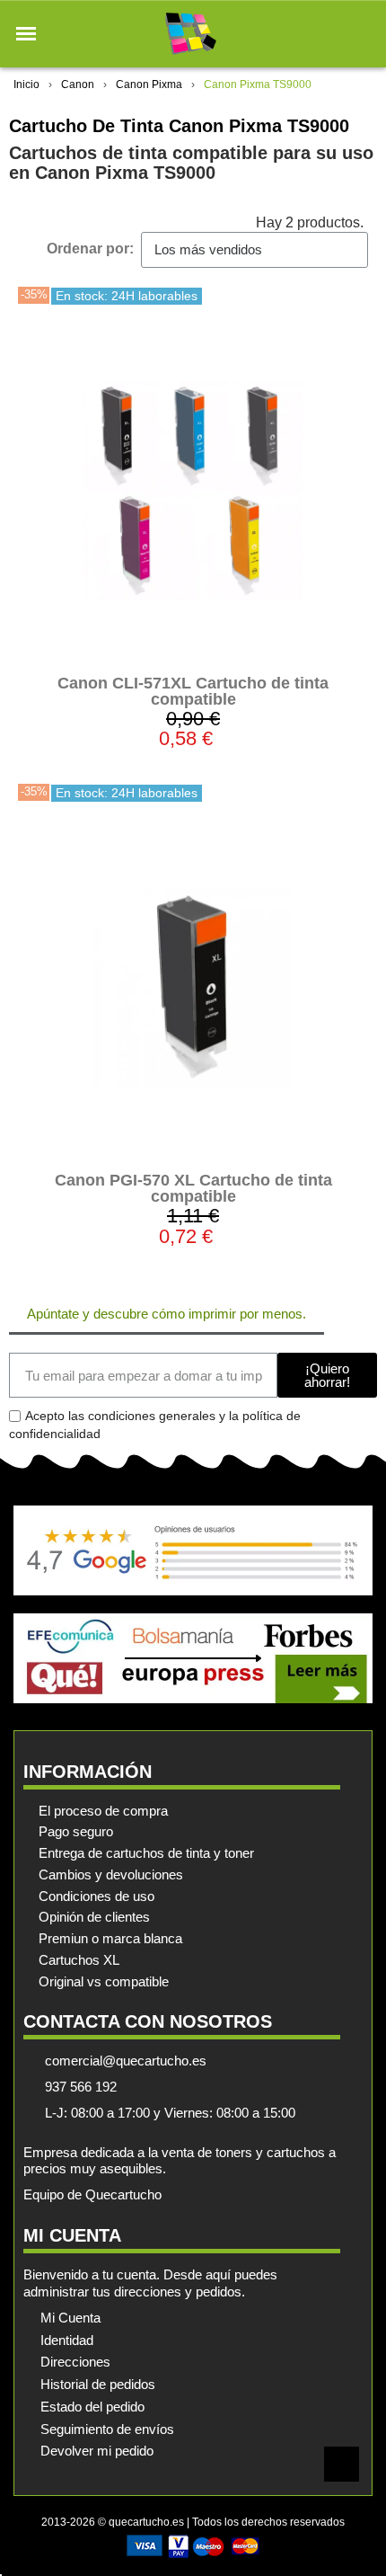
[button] (26, 34)
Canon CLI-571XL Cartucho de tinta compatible (193, 691)
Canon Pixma (149, 84)
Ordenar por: (90, 249)
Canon (78, 84)
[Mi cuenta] (331, 34)
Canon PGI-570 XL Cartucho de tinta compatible (193, 1188)
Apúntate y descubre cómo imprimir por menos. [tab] (167, 1314)
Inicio (26, 84)
